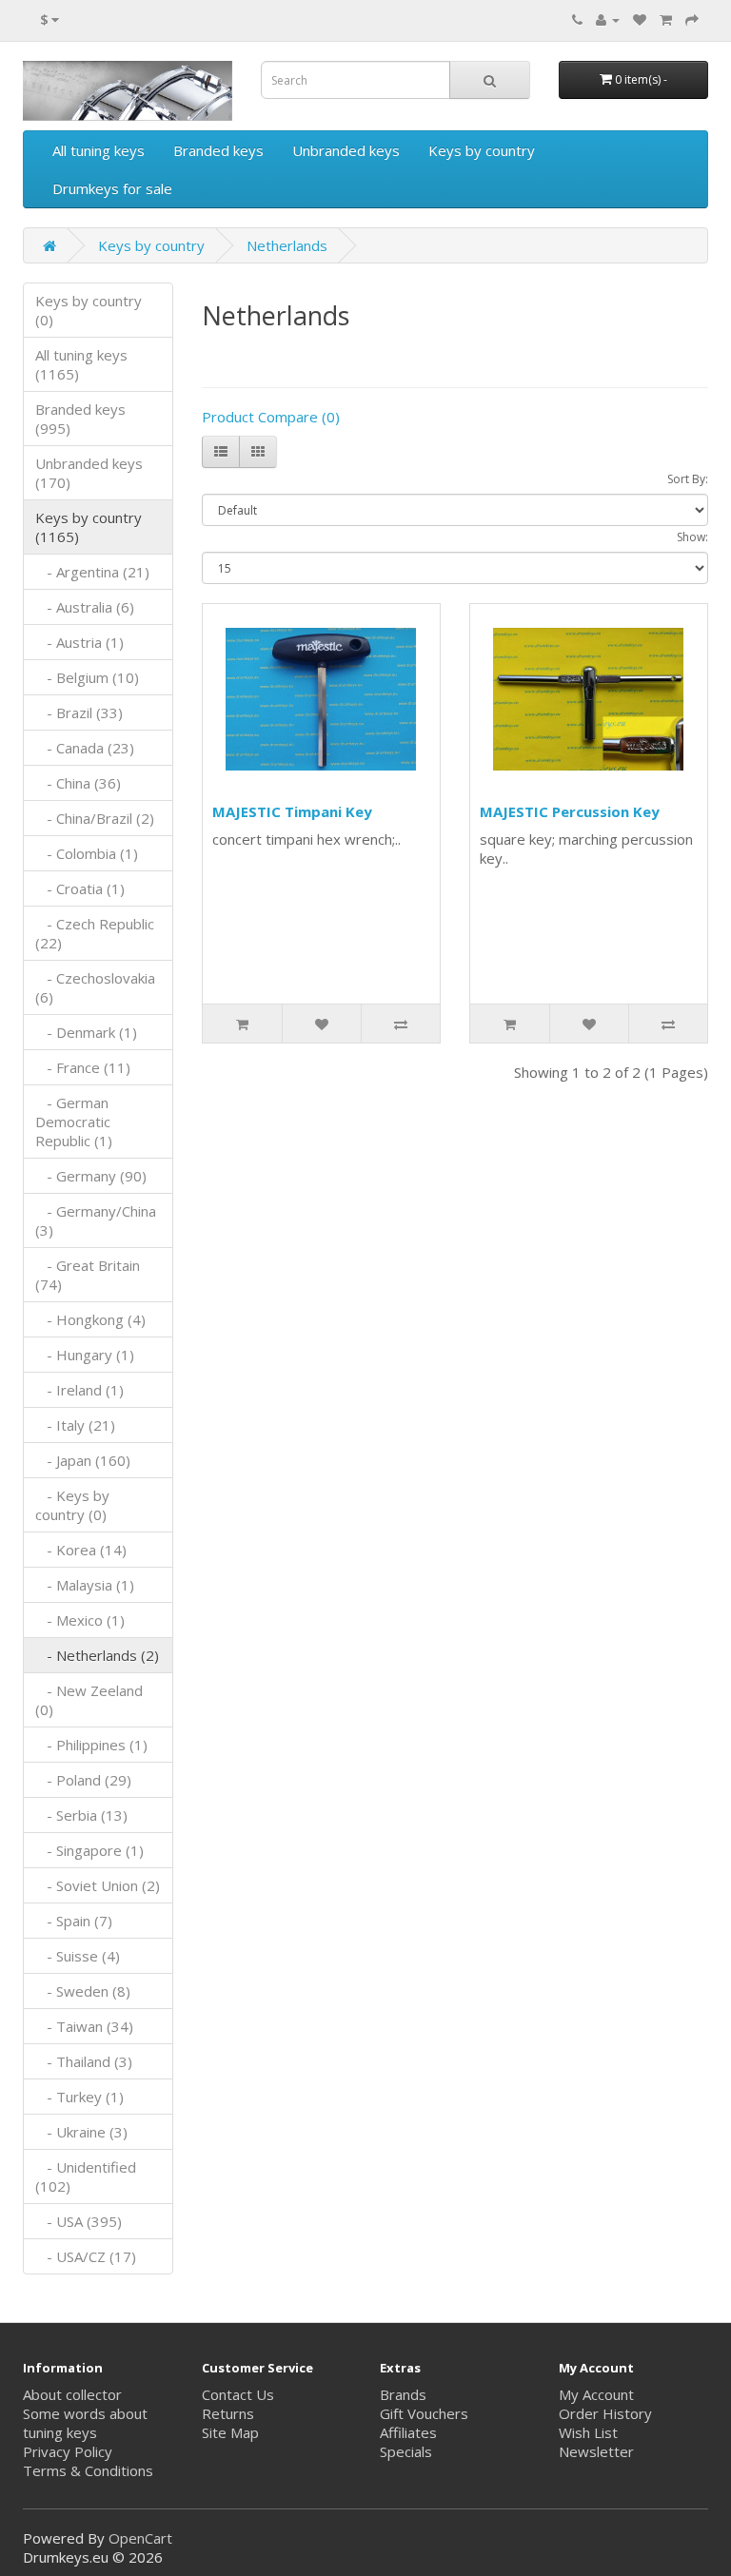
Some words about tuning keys (85, 2423)
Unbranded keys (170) (89, 473)
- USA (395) (79, 2221)
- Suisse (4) (78, 1956)
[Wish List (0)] (640, 19)
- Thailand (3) (84, 2061)
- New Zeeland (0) (89, 1700)
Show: (692, 537)
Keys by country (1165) (89, 527)
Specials (406, 2451)
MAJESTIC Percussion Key (570, 811)
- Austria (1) (79, 642)
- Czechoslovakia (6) (95, 987)
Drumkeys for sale (112, 188)
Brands (403, 2394)
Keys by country (482, 150)
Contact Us (238, 2394)
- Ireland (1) (79, 1390)
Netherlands (287, 245)
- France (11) (83, 1067)
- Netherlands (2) (97, 1655)
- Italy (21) (75, 1425)
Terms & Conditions (88, 2470)
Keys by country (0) (89, 310)
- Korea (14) (81, 1550)
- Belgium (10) (87, 677)
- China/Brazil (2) (95, 818)
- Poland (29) (83, 1780)
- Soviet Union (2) (98, 1885)
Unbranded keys (346, 150)
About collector (72, 2394)
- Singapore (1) (89, 1850)
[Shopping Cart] (666, 19)
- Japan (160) (83, 1460)
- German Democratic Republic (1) (74, 1122)
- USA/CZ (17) (86, 2256)
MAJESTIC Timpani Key (292, 811)
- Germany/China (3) (96, 1220)
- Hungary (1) (85, 1355)
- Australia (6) (85, 607)
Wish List (588, 2432)
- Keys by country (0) (72, 1505)
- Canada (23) (85, 748)
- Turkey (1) (79, 2097)
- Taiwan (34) (84, 2026)
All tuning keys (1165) (81, 364)
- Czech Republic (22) (95, 933)
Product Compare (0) (271, 417)
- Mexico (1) (80, 1620)
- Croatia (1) (80, 888)
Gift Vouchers (424, 2413)
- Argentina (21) (92, 572)
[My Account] (608, 19)
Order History (605, 2413)
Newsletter (596, 2451)
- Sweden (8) (83, 1991)
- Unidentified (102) (86, 2176)
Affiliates (408, 2432)
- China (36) (78, 783)
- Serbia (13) (81, 1815)
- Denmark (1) (86, 1032)
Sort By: (688, 479)
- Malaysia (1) (85, 1585)
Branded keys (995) (80, 419)
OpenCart (140, 2538)
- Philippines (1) (91, 1745)
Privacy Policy (68, 2451)
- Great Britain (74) (88, 1275)
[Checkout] (692, 19)
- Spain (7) (74, 1921)
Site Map (230, 2432)
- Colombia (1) (87, 853)
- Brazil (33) (79, 712)
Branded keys (218, 150)
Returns (228, 2413)
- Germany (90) (91, 1176)
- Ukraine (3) (81, 2132)
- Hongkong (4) (90, 1319)
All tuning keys (99, 150)
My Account (596, 2394)
